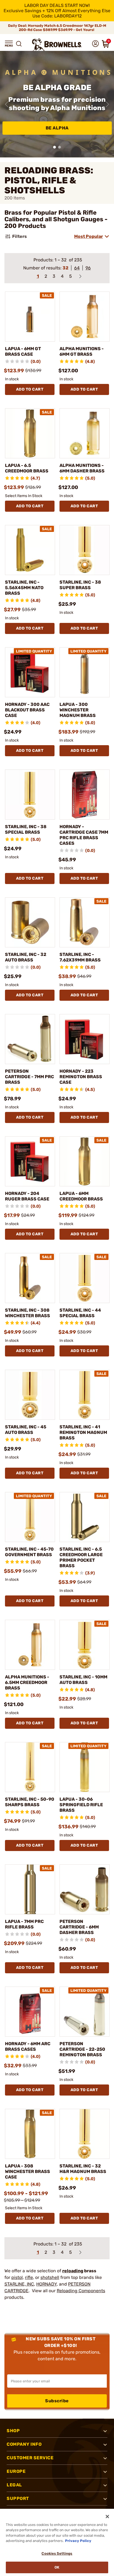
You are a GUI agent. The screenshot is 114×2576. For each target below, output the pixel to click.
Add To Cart (30, 389)
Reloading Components (81, 2291)
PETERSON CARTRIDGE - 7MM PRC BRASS (29, 1077)
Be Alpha (57, 128)
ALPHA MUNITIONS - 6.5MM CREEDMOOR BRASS (27, 1682)
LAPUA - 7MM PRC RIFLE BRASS (24, 1924)
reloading (73, 2271)
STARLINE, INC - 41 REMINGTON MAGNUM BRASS (83, 1432)
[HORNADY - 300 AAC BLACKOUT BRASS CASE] (30, 672)
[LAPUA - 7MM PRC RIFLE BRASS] (30, 1889)
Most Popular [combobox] (89, 236)
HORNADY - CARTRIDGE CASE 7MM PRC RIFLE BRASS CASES (84, 835)
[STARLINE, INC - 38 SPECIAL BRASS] (30, 795)
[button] (9, 44)
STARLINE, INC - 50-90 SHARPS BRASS (30, 1802)
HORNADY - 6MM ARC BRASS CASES (28, 2046)
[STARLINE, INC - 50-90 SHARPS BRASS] (30, 1767)
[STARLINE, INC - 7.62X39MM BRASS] (85, 922)
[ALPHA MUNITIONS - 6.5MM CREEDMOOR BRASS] (30, 1645)
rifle (29, 2277)
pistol (17, 2277)
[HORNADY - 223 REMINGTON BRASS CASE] (85, 1039)
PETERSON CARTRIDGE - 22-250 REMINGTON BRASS (82, 2049)
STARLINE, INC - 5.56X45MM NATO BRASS (24, 588)
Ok (57, 2567)
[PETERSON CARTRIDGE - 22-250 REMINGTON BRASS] (85, 2012)
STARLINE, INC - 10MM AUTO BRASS (83, 1680)
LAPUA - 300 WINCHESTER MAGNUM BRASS (78, 710)
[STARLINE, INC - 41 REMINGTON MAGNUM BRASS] (85, 1395)
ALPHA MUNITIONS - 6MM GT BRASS (82, 351)
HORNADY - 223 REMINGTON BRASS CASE (81, 1077)
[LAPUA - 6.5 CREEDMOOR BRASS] (30, 433)
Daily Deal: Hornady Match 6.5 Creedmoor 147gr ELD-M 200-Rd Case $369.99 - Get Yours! (57, 28)
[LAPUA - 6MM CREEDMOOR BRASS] (85, 1161)
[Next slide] (107, 104)
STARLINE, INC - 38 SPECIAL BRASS (26, 829)
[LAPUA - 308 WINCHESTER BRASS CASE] (30, 2134)
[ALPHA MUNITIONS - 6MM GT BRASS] (85, 317)
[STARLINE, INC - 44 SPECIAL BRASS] (85, 1278)
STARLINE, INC (19, 2284)
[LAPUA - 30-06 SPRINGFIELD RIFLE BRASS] (85, 1767)
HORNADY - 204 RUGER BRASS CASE (27, 1196)
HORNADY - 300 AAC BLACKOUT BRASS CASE (27, 710)
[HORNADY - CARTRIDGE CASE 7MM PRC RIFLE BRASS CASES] (85, 795)
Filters (20, 236)
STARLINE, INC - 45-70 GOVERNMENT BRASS (29, 1552)
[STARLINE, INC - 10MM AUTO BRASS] (85, 1645)
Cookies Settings (57, 2553)
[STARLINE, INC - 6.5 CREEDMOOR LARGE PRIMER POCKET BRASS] (85, 1517)
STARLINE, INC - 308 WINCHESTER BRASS (28, 1313)
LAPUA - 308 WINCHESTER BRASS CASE (28, 2171)
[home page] (57, 45)
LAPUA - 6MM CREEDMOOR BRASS (81, 1196)
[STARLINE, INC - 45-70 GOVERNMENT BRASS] (30, 1517)
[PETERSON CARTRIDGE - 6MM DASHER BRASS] (85, 1889)
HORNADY (46, 2284)
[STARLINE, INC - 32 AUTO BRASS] (30, 922)
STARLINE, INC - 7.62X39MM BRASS (80, 957)
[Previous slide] (7, 104)
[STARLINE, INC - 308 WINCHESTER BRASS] (30, 1278)
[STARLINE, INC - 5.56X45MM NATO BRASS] (30, 550)
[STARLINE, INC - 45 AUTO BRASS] (30, 1395)
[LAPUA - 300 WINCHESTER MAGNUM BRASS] (85, 672)
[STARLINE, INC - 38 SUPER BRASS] (85, 550)
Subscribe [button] (57, 2401)
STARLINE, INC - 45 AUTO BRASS (26, 1430)
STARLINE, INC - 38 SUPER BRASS (80, 585)
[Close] (107, 2517)
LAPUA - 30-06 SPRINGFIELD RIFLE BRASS (81, 1805)
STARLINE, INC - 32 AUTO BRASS (26, 957)
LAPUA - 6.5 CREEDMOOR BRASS (27, 468)
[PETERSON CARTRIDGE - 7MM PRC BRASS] (30, 1039)
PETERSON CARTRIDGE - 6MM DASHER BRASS (79, 1927)
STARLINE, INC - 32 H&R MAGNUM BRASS (83, 2169)
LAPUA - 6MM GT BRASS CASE (23, 351)
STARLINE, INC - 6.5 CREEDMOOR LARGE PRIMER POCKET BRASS (81, 1557)
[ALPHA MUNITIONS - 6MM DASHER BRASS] (85, 433)
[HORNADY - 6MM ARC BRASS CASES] (30, 2012)
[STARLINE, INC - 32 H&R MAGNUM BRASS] (85, 2134)
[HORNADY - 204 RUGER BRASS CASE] (30, 1161)
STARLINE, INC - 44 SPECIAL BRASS (80, 1313)
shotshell (50, 2277)
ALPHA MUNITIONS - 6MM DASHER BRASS (82, 468)
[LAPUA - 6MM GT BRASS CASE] (30, 317)
